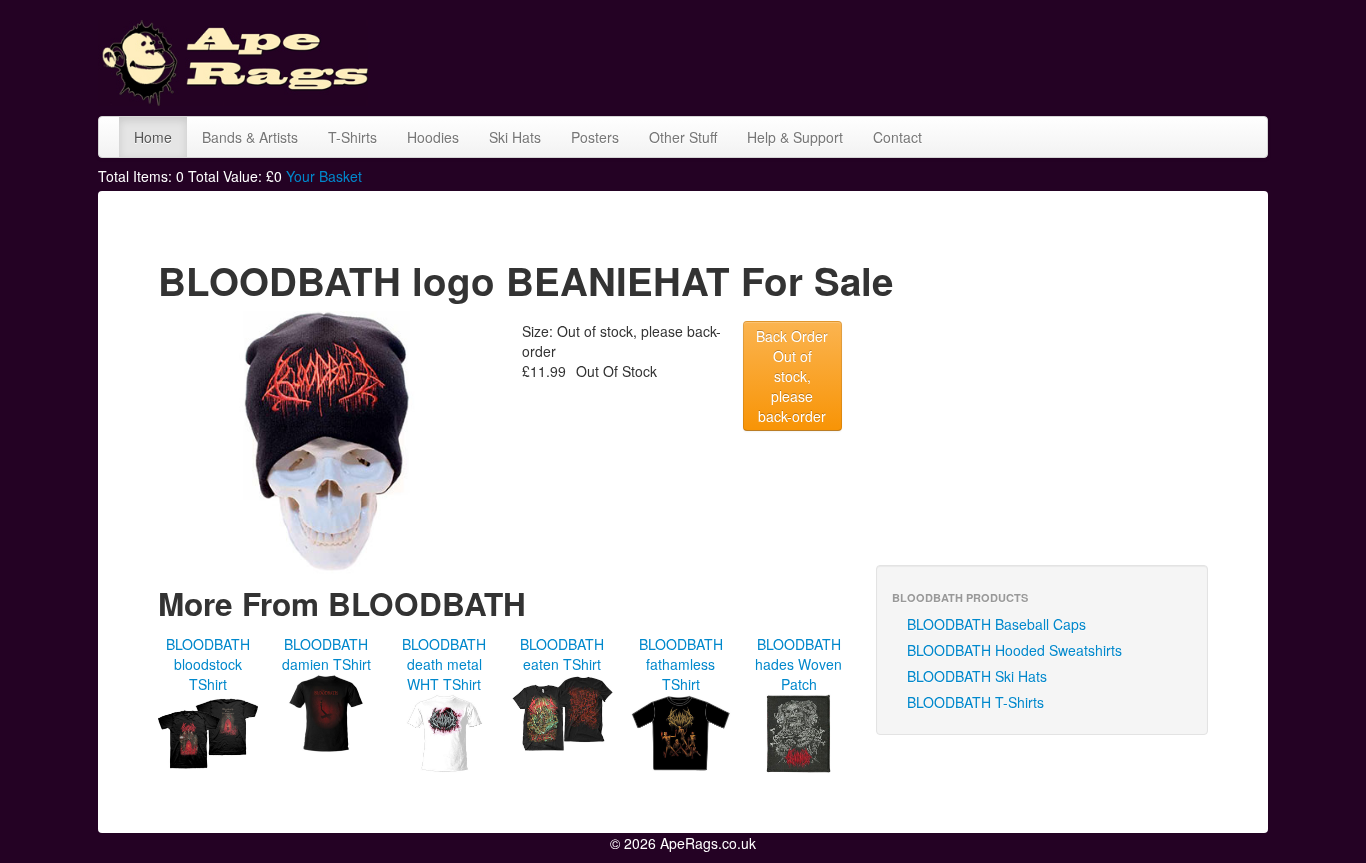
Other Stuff (683, 137)
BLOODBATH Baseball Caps (996, 624)
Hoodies (433, 137)
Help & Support (795, 137)
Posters (595, 137)
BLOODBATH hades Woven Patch (798, 664)
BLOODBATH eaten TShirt (562, 654)
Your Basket (324, 176)
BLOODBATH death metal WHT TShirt (444, 664)
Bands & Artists (250, 137)
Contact (897, 137)
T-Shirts (352, 137)
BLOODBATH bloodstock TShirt (208, 664)
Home (153, 137)
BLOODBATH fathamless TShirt (681, 664)
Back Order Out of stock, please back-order (792, 376)
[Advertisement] (904, 55)
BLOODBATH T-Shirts (975, 702)
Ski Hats (515, 137)
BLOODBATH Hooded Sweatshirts (1014, 650)
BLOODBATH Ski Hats (977, 676)
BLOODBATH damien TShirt (326, 654)
